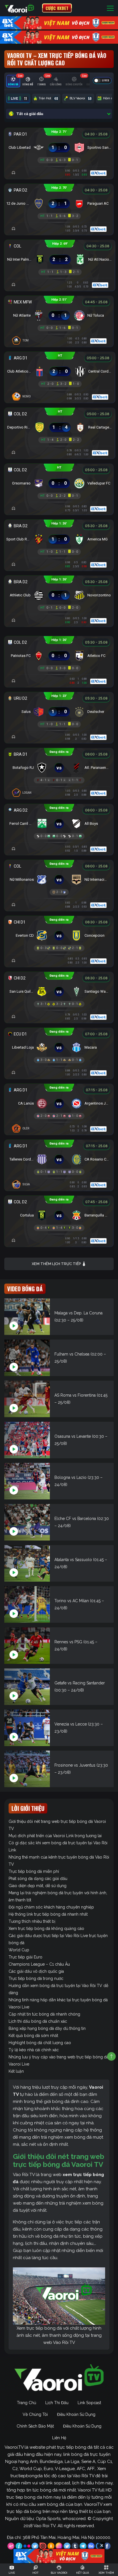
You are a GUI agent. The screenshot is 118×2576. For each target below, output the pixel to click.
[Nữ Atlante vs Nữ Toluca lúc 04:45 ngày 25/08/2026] (59, 314)
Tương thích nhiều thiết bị (32, 1921)
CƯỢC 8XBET (57, 8)
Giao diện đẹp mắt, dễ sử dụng (38, 1886)
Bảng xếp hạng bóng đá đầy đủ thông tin (47, 2028)
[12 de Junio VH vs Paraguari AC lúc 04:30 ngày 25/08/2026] (59, 202)
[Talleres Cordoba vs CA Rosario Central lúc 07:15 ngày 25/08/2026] (59, 1158)
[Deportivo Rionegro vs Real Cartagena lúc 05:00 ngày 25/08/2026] (60, 426)
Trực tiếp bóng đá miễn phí (34, 1871)
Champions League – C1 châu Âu (39, 1964)
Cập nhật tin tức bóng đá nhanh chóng (44, 2014)
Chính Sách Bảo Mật (35, 2426)
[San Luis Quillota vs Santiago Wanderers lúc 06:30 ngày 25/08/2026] (59, 990)
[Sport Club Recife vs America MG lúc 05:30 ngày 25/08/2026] (59, 538)
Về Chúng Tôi (35, 2414)
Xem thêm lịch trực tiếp (57, 1264)
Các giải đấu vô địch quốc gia (36, 1971)
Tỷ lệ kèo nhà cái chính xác (34, 2050)
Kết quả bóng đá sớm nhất (33, 2036)
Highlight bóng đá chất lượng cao (40, 2043)
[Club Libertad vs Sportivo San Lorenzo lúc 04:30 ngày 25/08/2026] (59, 146)
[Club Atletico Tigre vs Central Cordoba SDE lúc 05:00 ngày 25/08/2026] (60, 370)
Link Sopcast (89, 2403)
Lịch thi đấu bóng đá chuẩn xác (38, 2021)
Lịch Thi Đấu (57, 2403)
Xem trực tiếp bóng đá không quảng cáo (46, 1929)
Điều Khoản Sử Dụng (76, 2414)
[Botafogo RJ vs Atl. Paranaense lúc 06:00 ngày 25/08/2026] (59, 766)
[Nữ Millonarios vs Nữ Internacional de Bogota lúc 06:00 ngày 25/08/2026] (59, 878)
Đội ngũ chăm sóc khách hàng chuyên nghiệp (51, 1907)
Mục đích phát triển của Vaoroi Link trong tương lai (55, 1836)
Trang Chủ (26, 2403)
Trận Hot (48, 98)
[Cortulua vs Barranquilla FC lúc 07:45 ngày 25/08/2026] (59, 1214)
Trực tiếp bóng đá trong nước (36, 1978)
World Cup (19, 1950)
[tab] (13, 81)
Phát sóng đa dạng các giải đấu (38, 1879)
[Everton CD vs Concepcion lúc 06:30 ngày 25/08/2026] (59, 934)
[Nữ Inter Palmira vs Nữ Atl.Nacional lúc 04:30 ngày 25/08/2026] (60, 258)
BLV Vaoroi (80, 98)
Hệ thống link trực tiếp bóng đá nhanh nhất (48, 1914)
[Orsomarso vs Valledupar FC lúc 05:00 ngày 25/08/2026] (59, 482)
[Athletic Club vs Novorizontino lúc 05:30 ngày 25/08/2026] (59, 594)
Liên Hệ (59, 2438)
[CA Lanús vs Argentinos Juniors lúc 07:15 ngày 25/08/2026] (59, 1102)
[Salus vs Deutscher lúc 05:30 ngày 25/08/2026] (59, 710)
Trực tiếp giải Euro (25, 1957)
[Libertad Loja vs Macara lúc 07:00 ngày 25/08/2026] (59, 1046)
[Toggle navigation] (110, 8)
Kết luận (16, 2071)
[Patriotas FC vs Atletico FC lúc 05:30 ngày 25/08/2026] (59, 654)
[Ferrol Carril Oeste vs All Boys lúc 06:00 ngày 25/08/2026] (59, 822)
